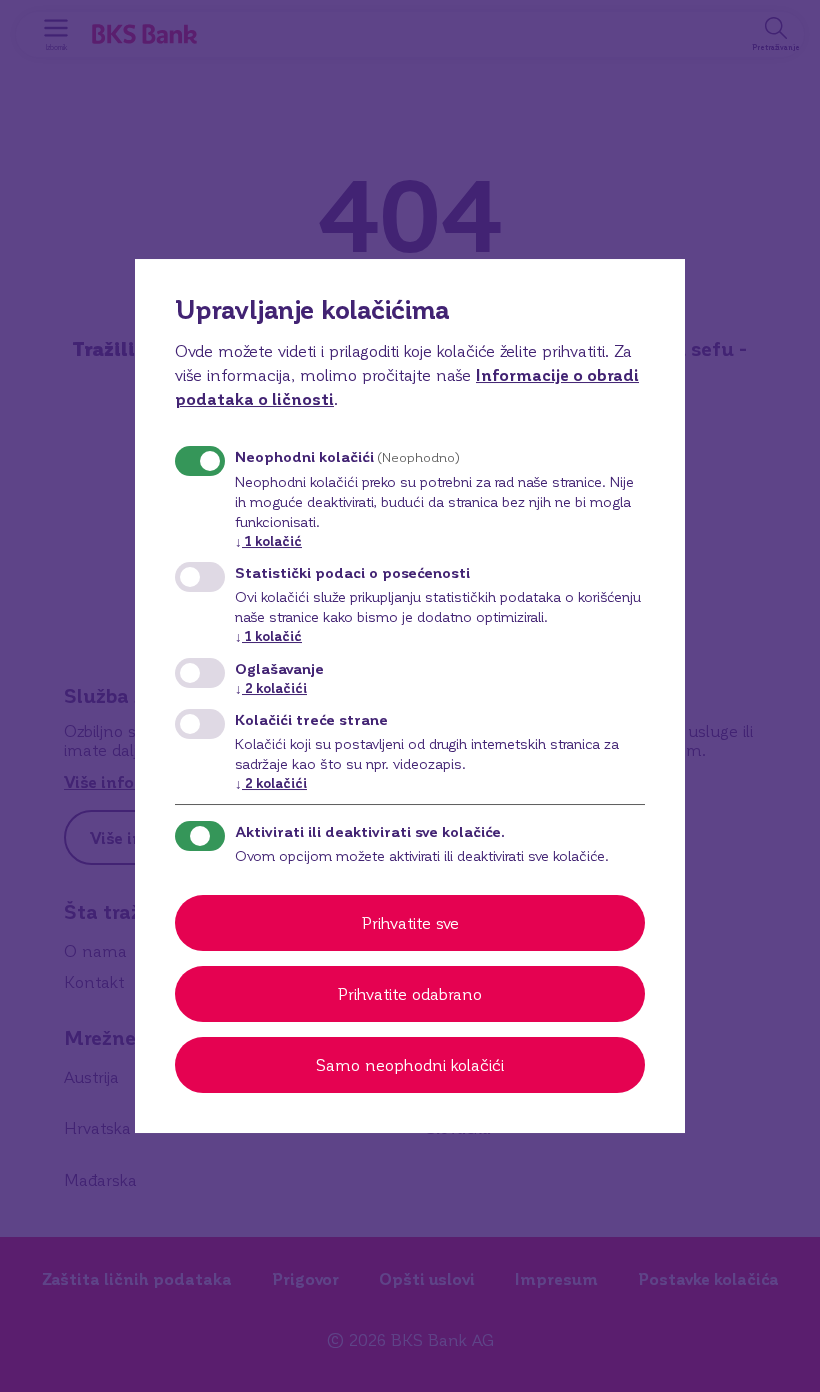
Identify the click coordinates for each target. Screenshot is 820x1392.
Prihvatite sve (410, 922)
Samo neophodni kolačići (410, 1064)
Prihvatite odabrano (410, 993)
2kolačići (271, 687)
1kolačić (268, 540)
